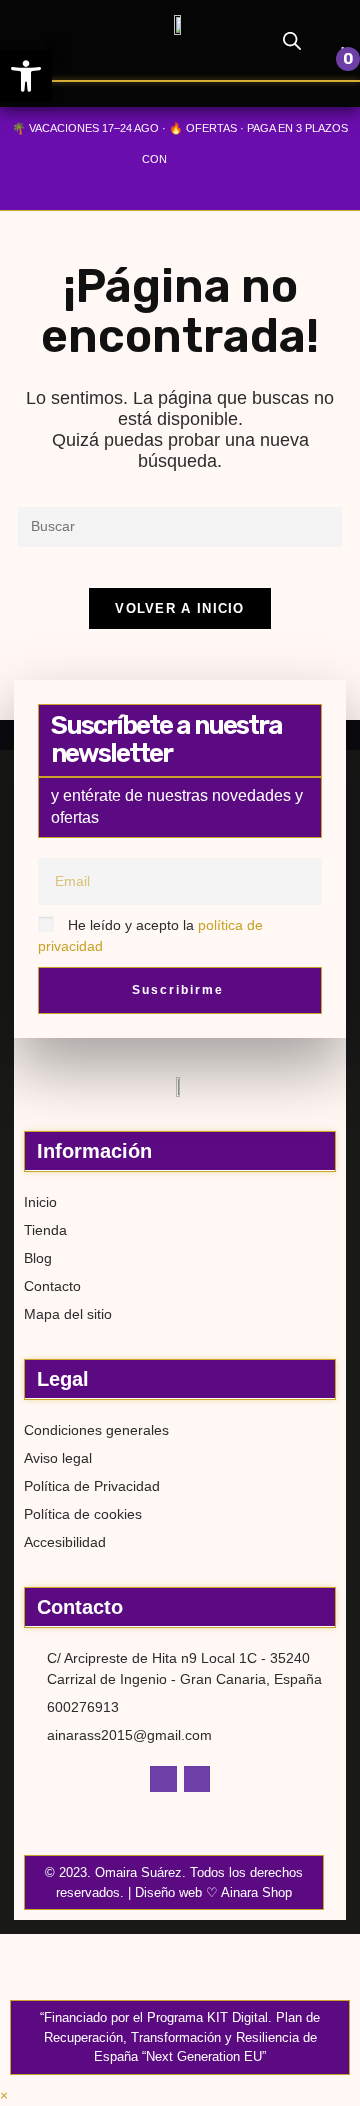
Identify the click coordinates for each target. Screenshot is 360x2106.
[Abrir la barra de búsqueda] (292, 40)
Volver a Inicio (180, 608)
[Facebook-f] (163, 1779)
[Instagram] (197, 1779)
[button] (58, 53)
